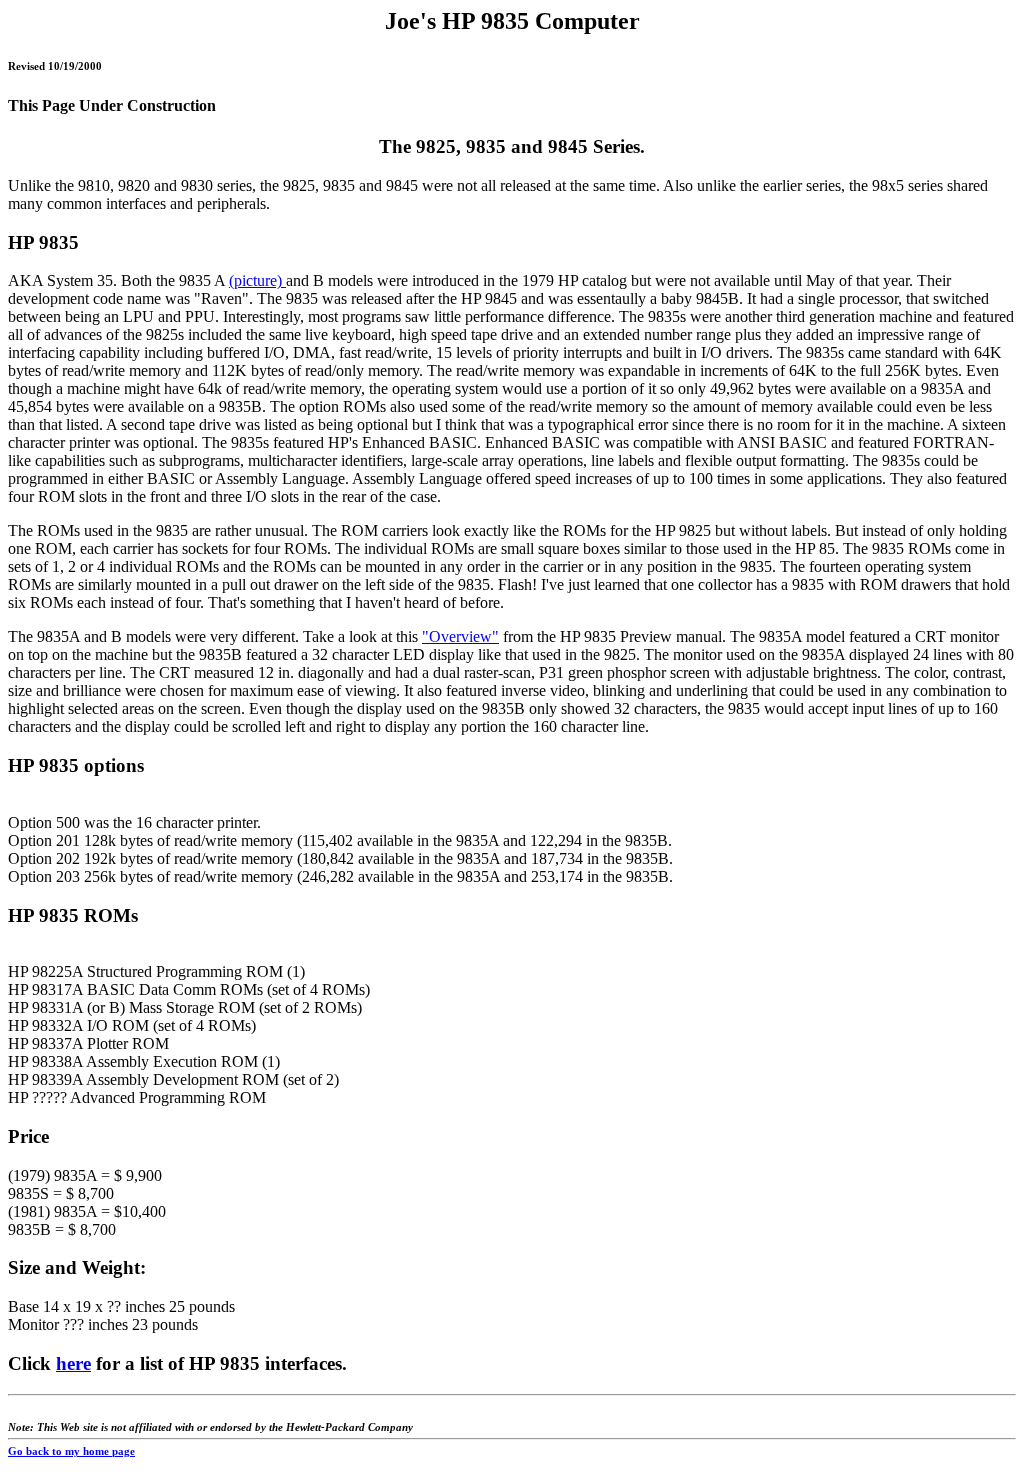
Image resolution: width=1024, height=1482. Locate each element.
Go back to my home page (71, 1451)
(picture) (257, 280)
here (73, 1363)
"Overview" (460, 636)
